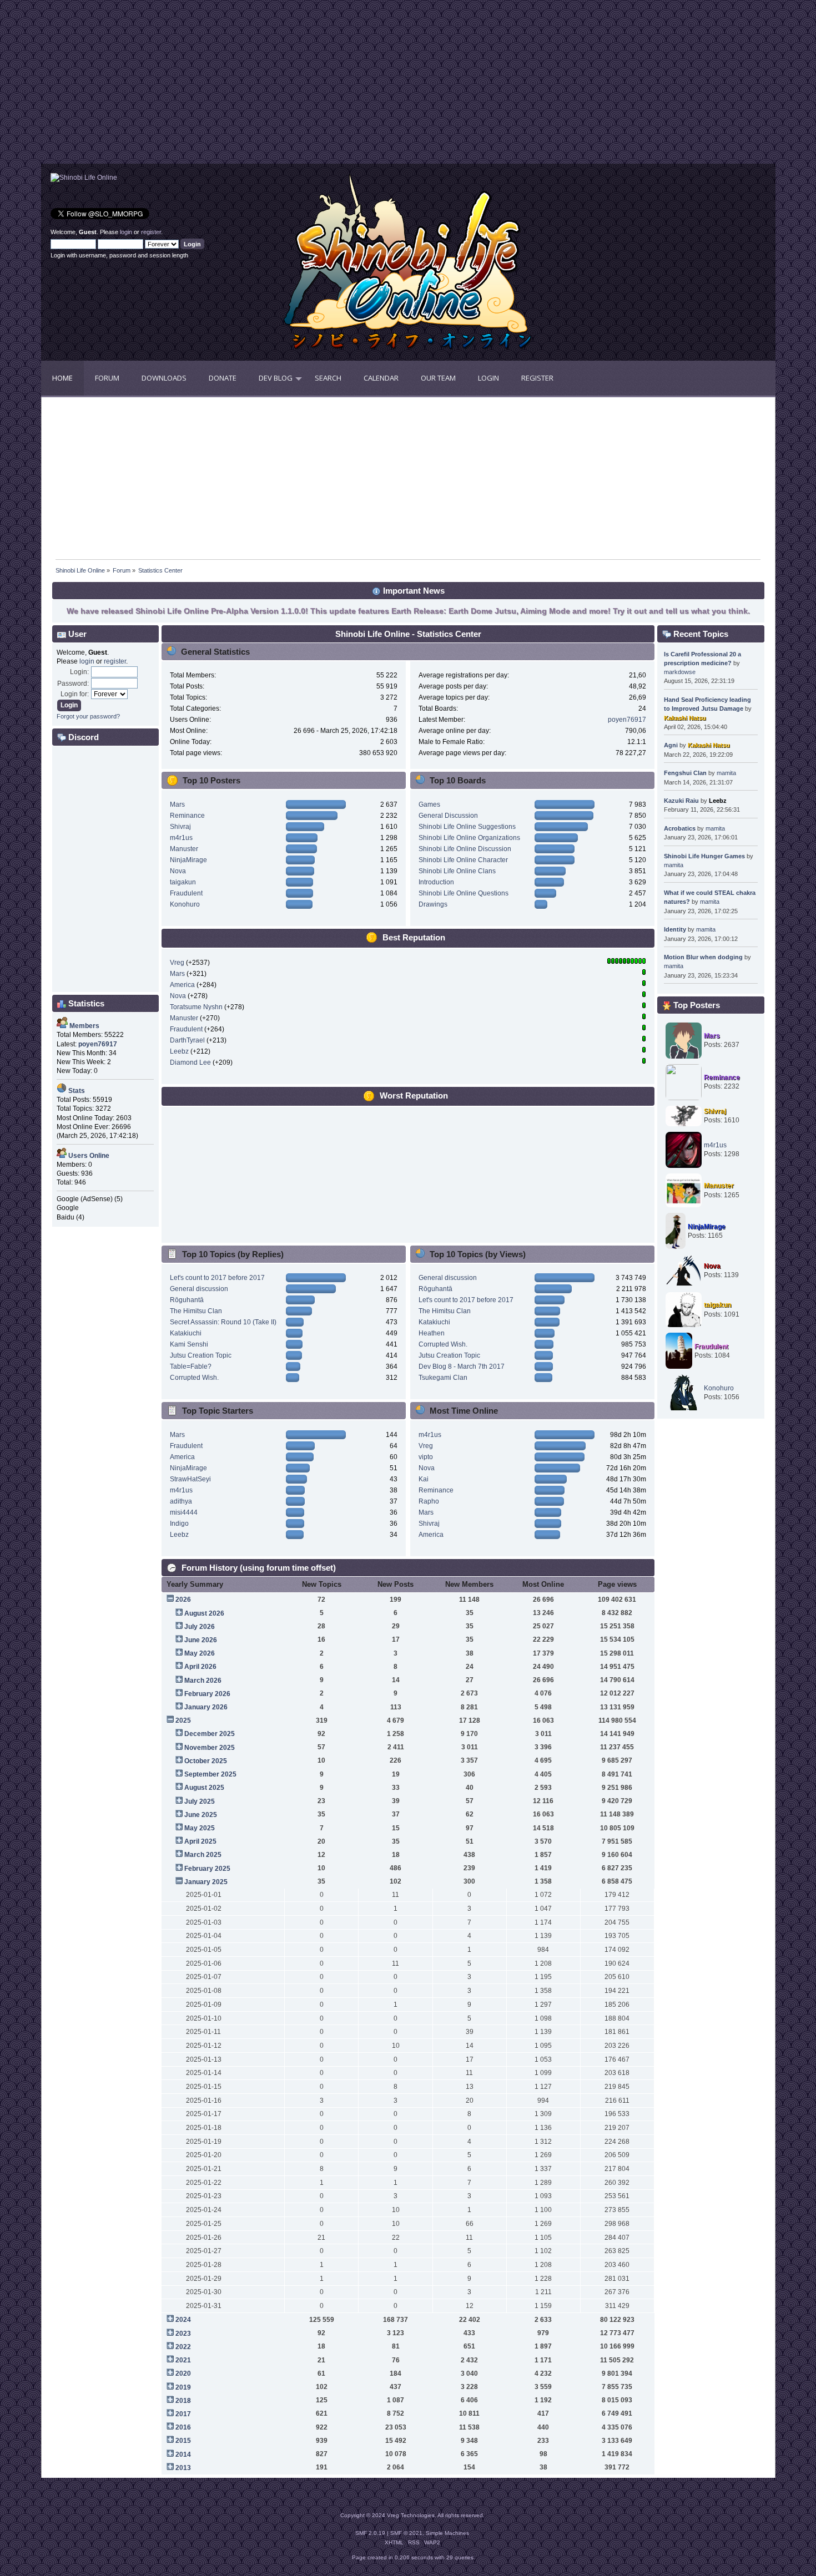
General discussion (199, 1289)
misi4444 (184, 1512)
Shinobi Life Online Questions (464, 893)
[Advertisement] (225, 86)
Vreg (177, 963)
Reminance (187, 816)
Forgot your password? (88, 716)
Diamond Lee (190, 1062)
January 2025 (206, 1882)
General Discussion (448, 816)
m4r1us (181, 838)
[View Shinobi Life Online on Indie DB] (84, 178)
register (151, 232)
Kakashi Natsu (685, 718)
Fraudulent (186, 893)
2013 (183, 2468)
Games (429, 804)
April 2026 (200, 1667)
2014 (183, 2454)
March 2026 (203, 1681)
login (126, 232)
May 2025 (200, 1828)
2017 (183, 2414)
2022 (183, 2347)
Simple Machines (447, 2533)
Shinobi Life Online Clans (457, 871)
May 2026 (200, 1653)
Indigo (179, 1524)
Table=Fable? (191, 1367)
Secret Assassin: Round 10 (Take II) (223, 1322)
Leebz (179, 1051)
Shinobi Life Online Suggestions (467, 827)
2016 (183, 2427)
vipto (426, 1457)
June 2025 (201, 1815)
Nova (178, 871)
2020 (183, 2373)
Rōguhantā (187, 1300)
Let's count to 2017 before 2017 (217, 1278)
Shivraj (180, 827)
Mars (177, 804)
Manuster (184, 849)
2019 (183, 2387)
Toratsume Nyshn (196, 1007)
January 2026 (206, 1707)
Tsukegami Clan (443, 1378)
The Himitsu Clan (196, 1311)
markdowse (680, 672)
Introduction (436, 882)
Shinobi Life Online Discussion (465, 849)
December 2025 (210, 1734)
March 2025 (203, 1855)
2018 (183, 2401)
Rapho (429, 1501)
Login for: (75, 694)
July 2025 (200, 1801)
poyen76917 (627, 720)
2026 (183, 1600)
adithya (181, 1501)
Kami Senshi (189, 1344)
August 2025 (204, 1788)
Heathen (432, 1333)
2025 (183, 1720)
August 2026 (204, 1613)
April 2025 (200, 1841)
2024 (183, 2320)
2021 (183, 2360)
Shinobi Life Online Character (463, 860)
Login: (79, 672)
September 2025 (210, 1774)
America (182, 985)
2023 (183, 2334)
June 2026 (201, 1640)
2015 (183, 2441)
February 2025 (207, 1869)
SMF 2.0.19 (370, 2533)
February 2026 (207, 1694)
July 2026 (200, 1627)
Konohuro (185, 904)
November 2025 (210, 1748)
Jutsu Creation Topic (201, 1355)
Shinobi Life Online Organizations (469, 838)
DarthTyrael (187, 1040)
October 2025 (206, 1761)
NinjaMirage (188, 860)
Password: (73, 684)
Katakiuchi (186, 1333)
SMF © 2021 (406, 2533)
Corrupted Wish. (194, 1378)
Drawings (433, 904)
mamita (726, 773)
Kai (424, 1479)
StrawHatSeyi (190, 1479)
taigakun (183, 882)
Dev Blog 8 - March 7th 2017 (462, 1367)
